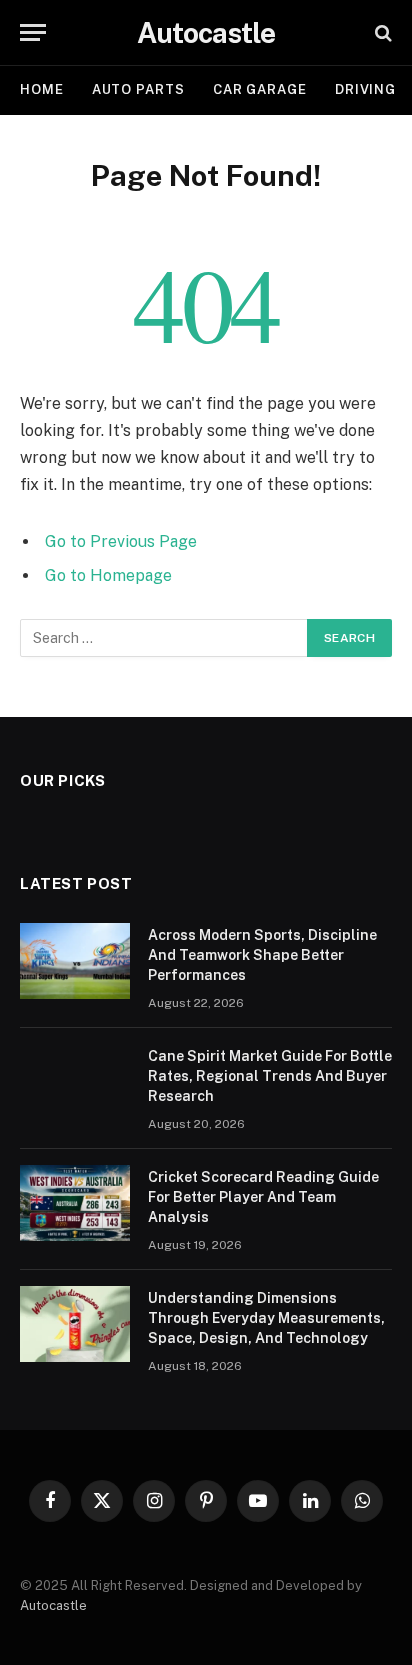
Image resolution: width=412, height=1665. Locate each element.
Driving (365, 89)
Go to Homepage (108, 575)
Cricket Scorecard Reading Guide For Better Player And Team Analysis (263, 1197)
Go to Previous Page (121, 541)
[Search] (381, 32)
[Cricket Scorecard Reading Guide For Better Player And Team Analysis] (75, 1203)
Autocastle (53, 1605)
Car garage (260, 89)
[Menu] (33, 32)
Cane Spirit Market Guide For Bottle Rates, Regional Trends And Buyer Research (270, 1076)
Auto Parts (138, 89)
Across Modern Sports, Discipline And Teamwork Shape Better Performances (262, 955)
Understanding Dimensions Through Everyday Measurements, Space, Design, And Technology (266, 1318)
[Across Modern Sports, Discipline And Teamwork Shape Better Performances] (75, 961)
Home (42, 89)
